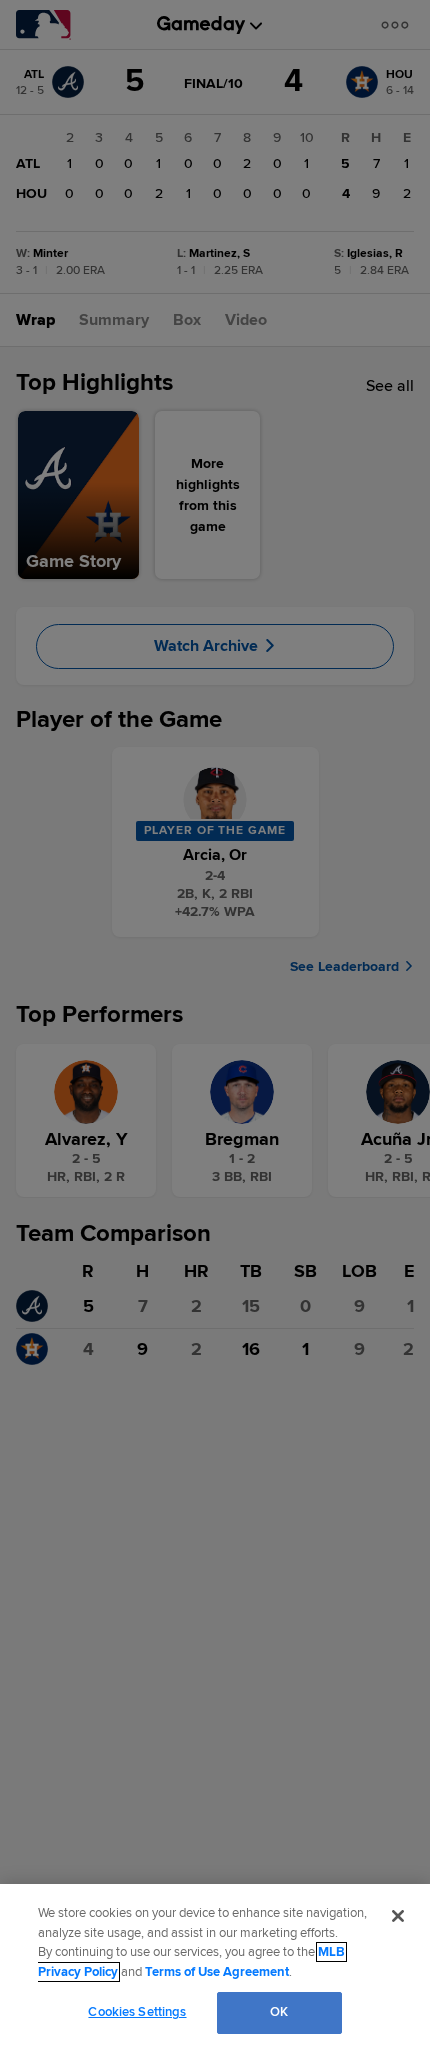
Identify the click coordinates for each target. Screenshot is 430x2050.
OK (279, 2012)
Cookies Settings (137, 2012)
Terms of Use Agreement (217, 1972)
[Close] (398, 1916)
